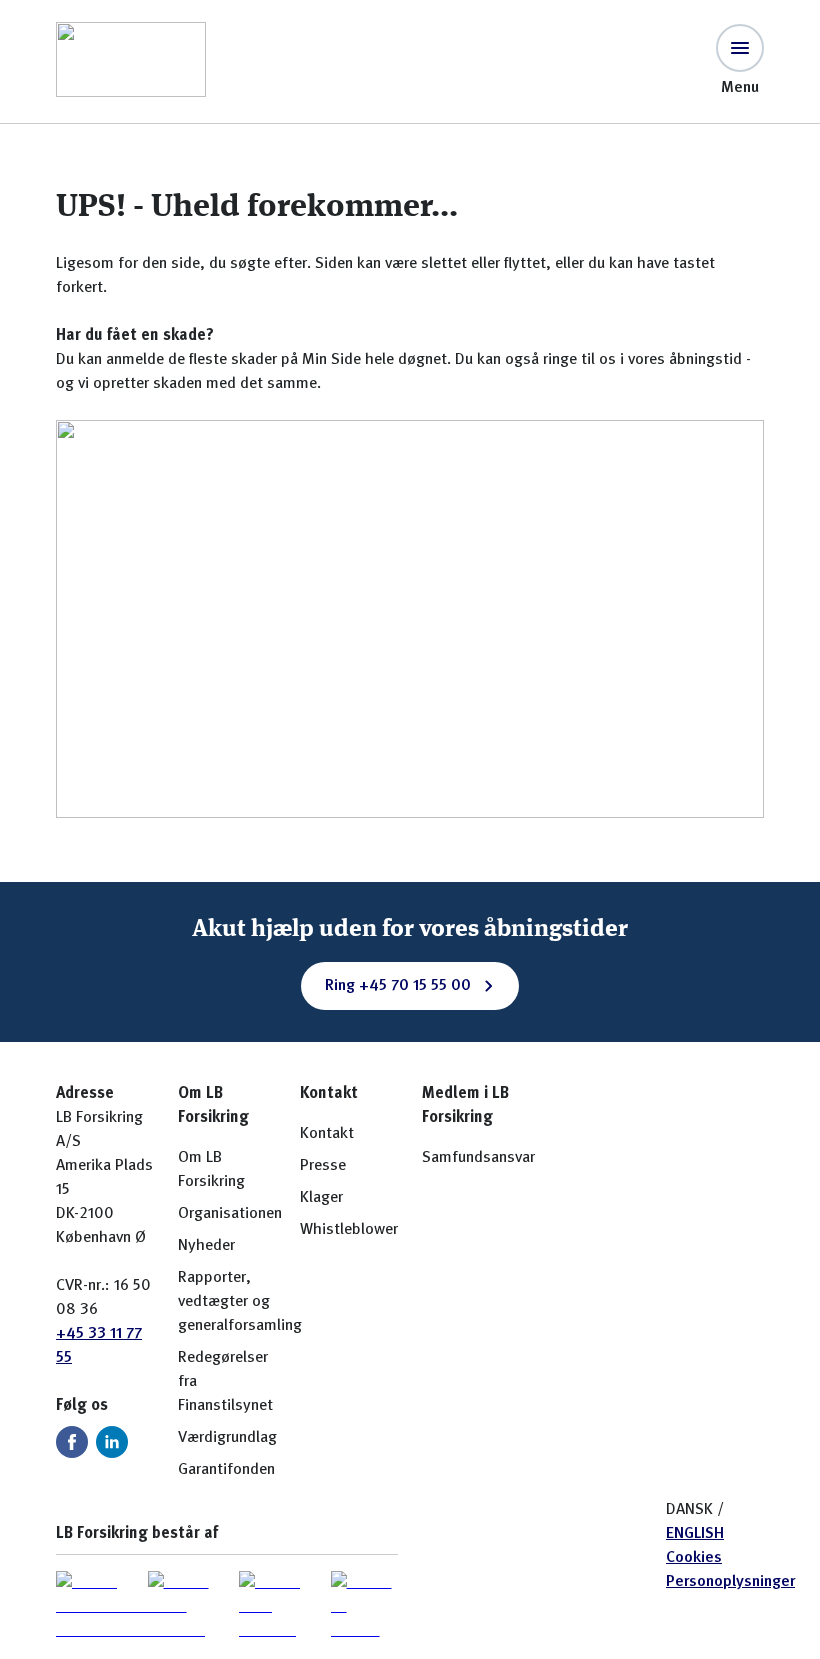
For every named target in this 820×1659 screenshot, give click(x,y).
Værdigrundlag (227, 1438)
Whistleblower (349, 1230)
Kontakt (327, 1134)
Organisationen (230, 1214)
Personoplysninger (730, 1582)
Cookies (694, 1558)
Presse (323, 1166)
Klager (321, 1198)
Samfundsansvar (478, 1158)
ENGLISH (695, 1534)
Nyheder (206, 1246)
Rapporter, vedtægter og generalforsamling (240, 1302)
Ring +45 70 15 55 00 (398, 986)
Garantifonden (226, 1470)
